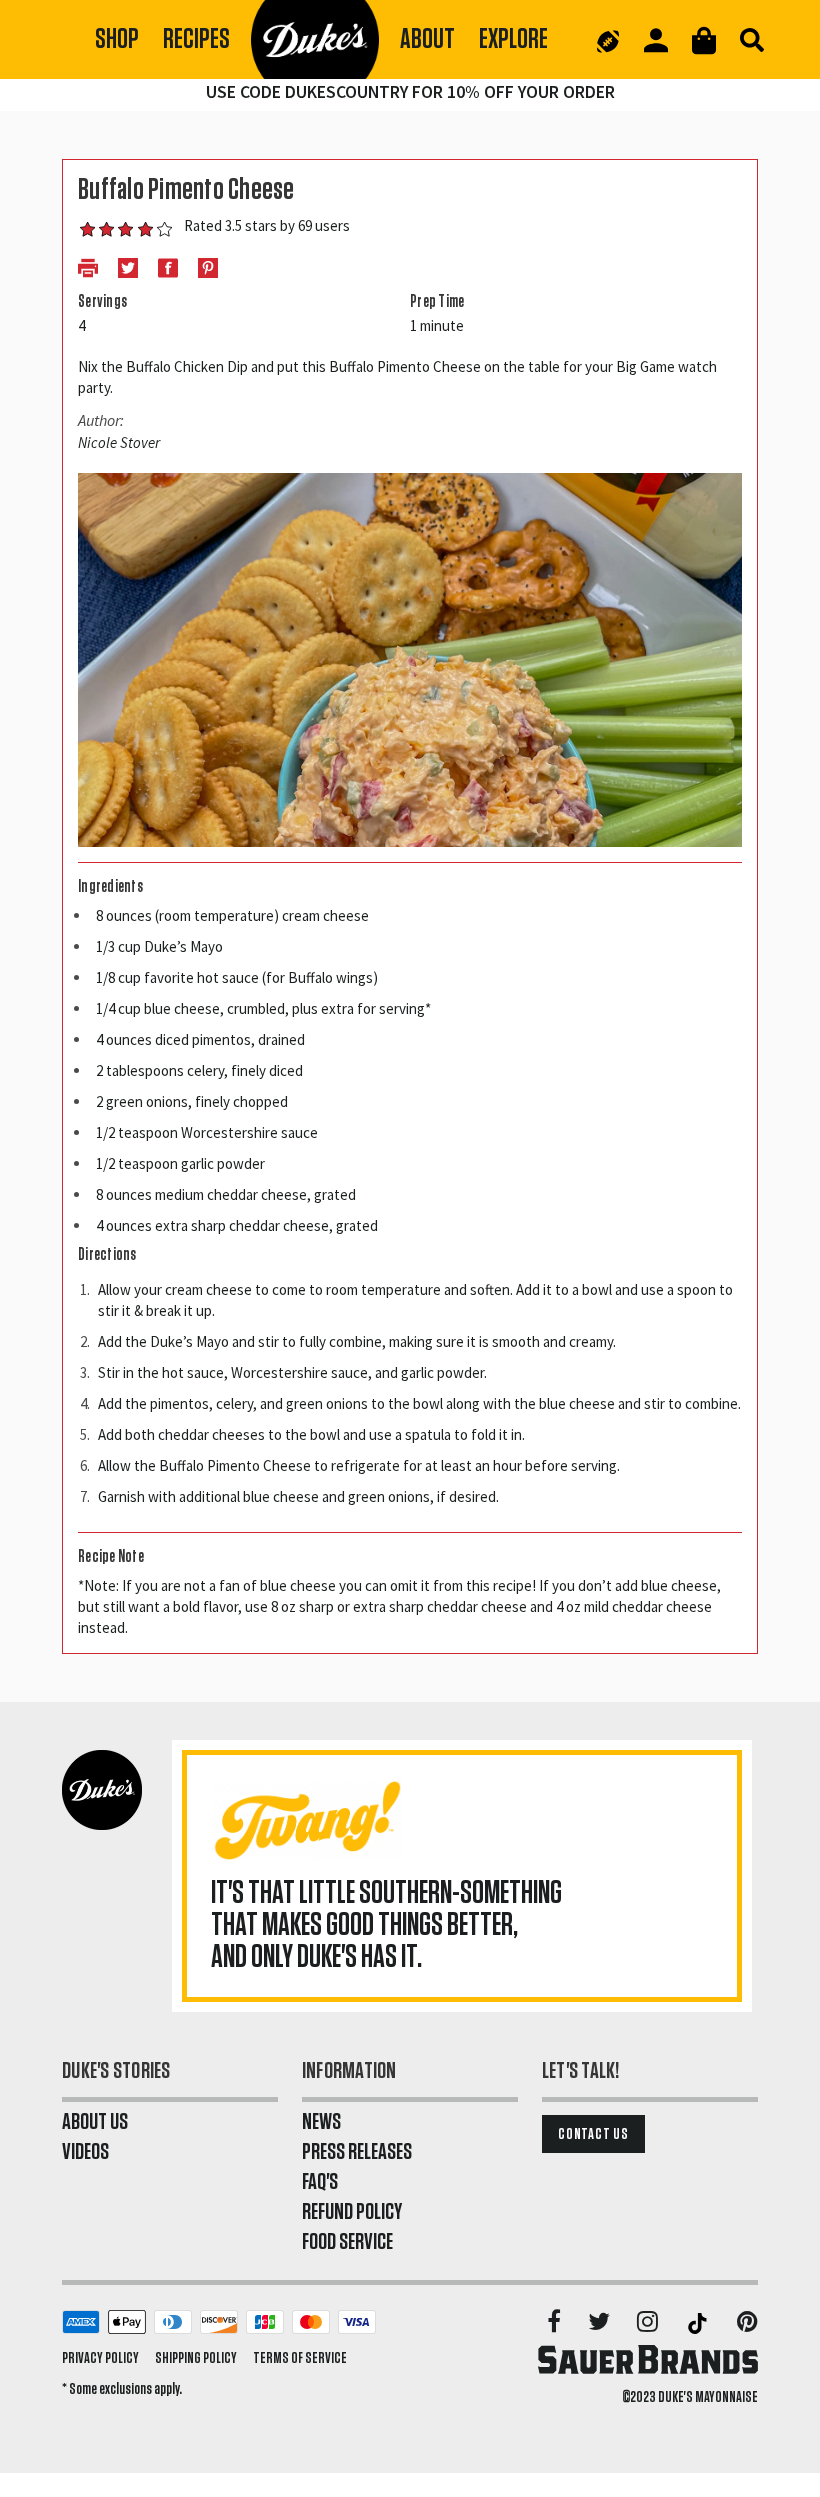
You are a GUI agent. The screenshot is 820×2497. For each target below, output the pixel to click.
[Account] (656, 40)
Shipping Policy (196, 2358)
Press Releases (357, 2152)
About (427, 39)
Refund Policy (352, 2212)
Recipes (196, 39)
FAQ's (320, 2182)
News (321, 2122)
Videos (85, 2152)
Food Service (347, 2242)
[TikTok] (699, 2323)
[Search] (752, 40)
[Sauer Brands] (648, 2359)
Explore (513, 39)
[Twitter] (600, 2323)
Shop (117, 39)
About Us (95, 2122)
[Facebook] (555, 2323)
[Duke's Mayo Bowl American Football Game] (608, 40)
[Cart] (704, 40)
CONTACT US (593, 2134)
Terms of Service (300, 2358)
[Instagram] (649, 2323)
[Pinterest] (747, 2323)
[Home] (315, 40)
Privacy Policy (100, 2358)
